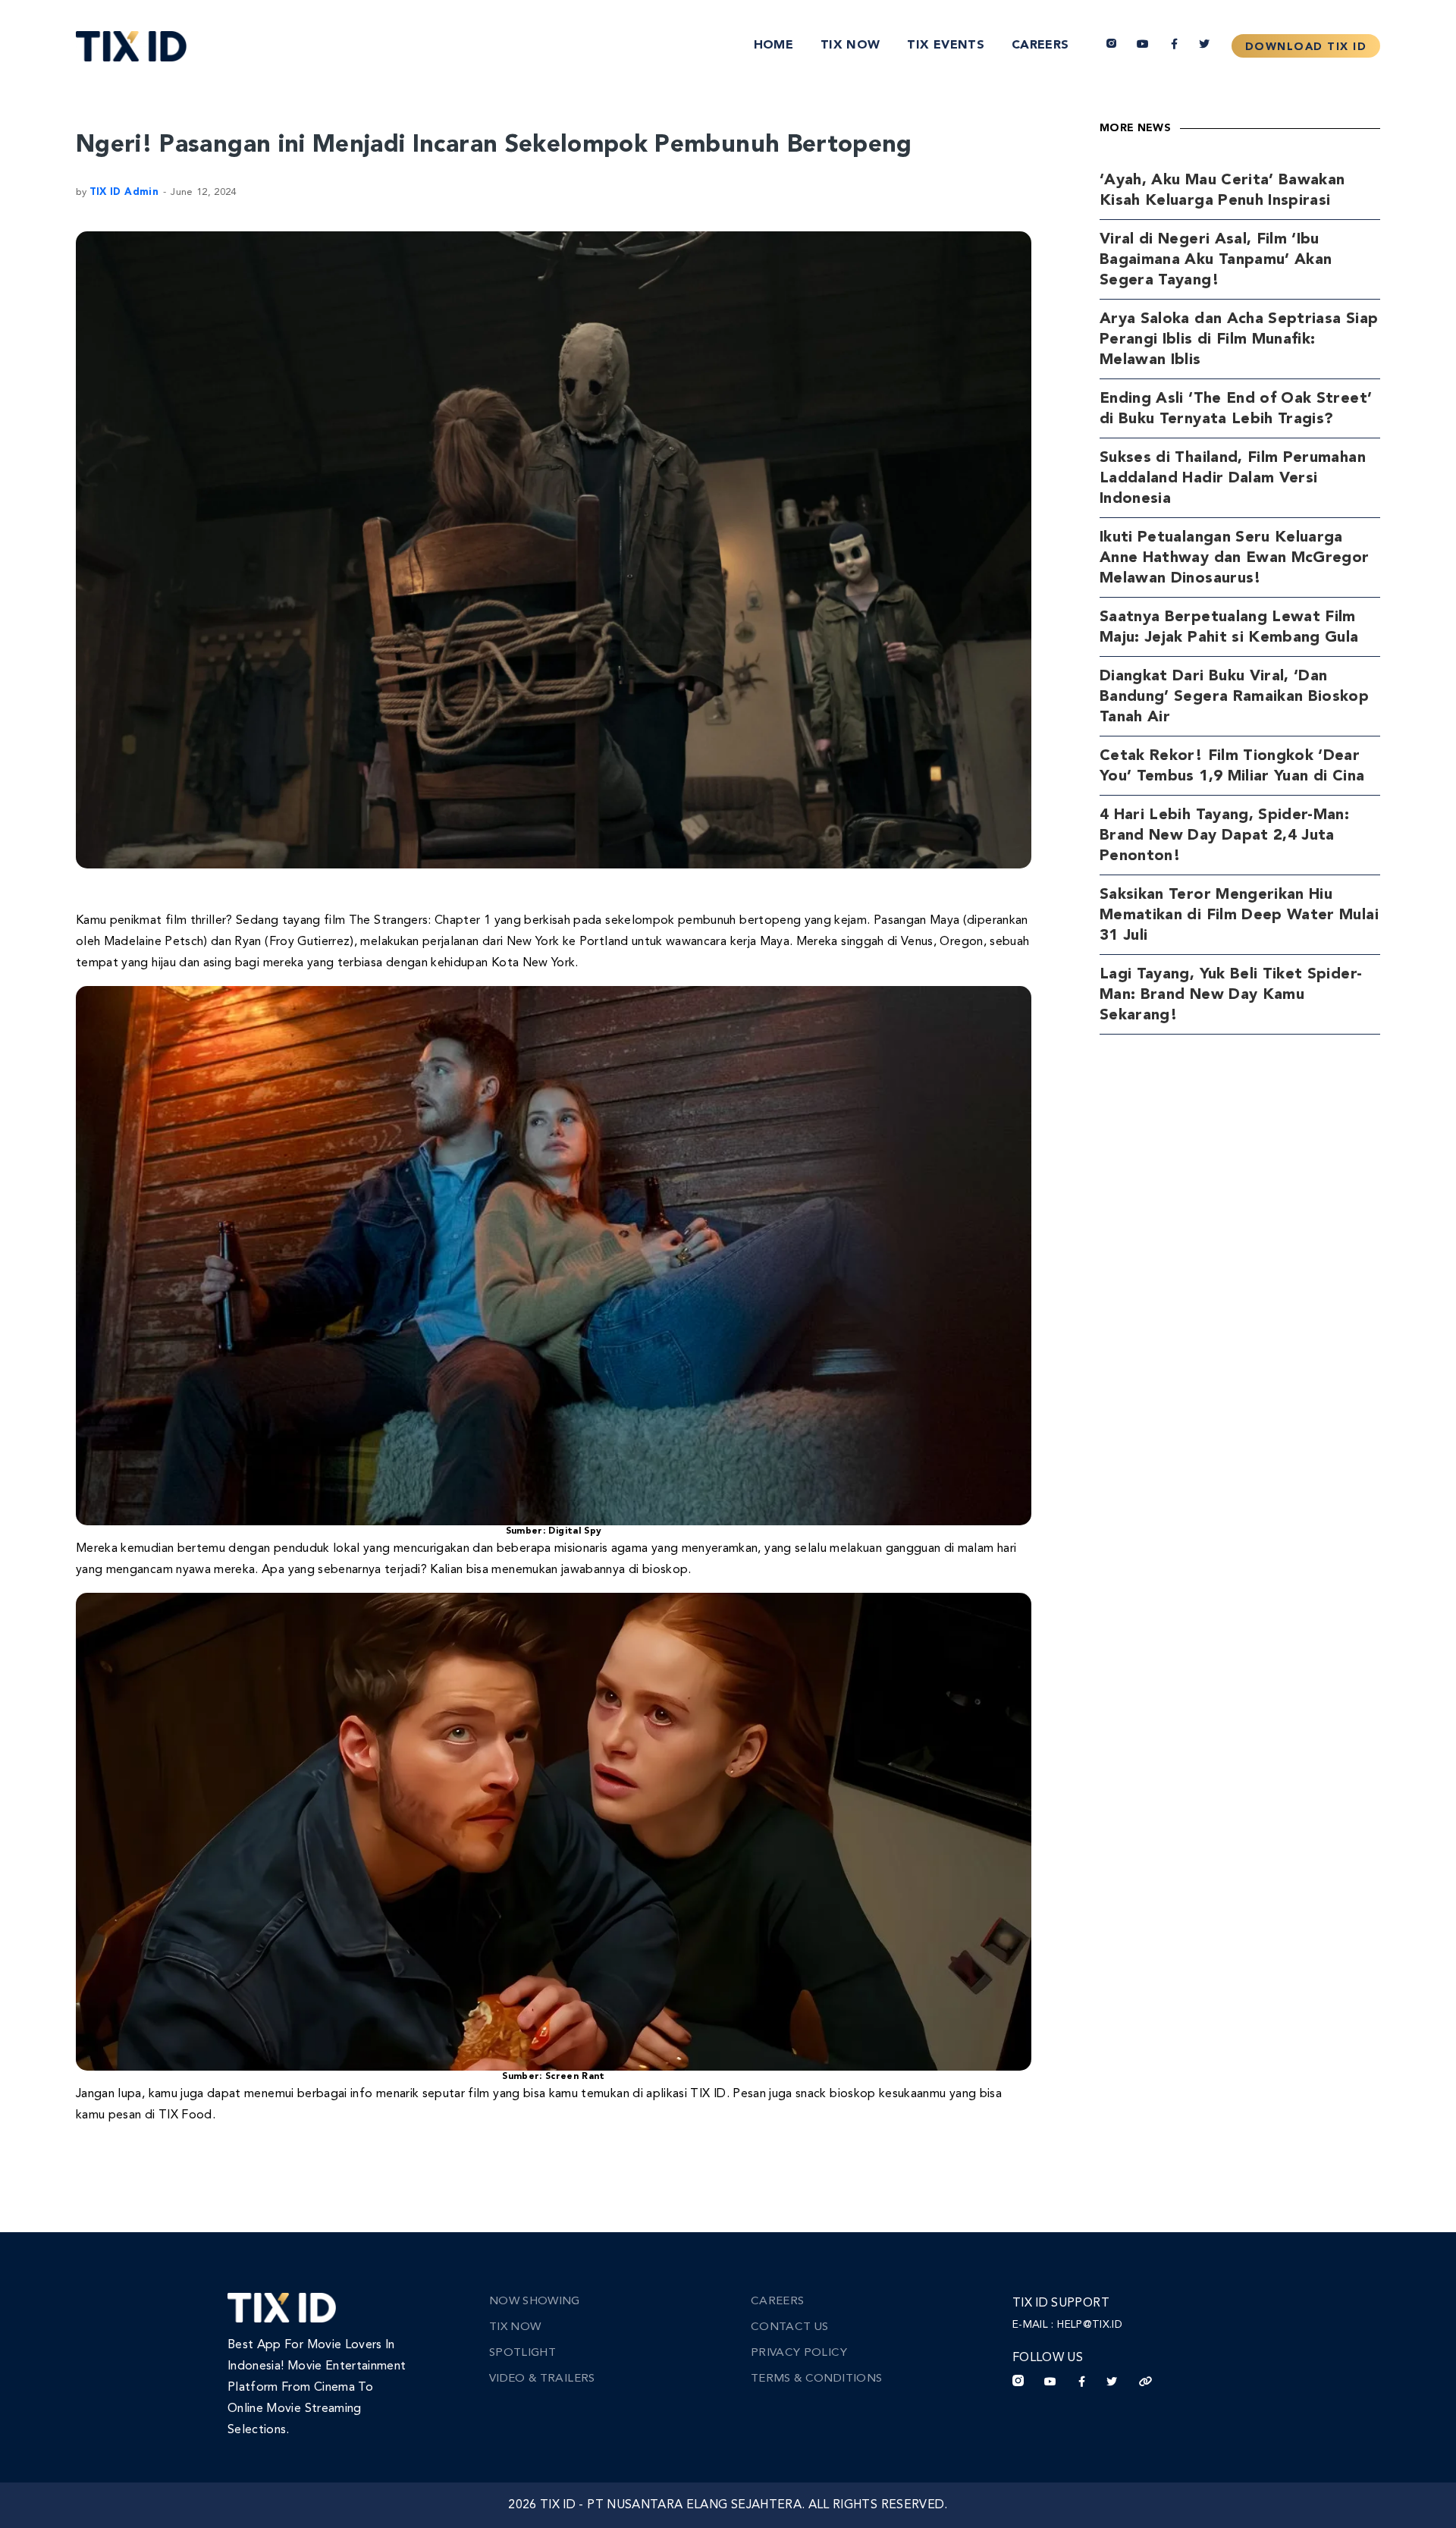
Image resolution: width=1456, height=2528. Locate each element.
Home (773, 46)
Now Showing (535, 2302)
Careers (1040, 46)
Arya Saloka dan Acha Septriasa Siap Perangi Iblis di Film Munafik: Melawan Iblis (1239, 340)
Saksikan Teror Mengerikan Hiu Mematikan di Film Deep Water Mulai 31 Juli (1239, 915)
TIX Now (850, 46)
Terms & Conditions (816, 2379)
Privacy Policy (799, 2353)
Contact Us (790, 2327)
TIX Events (946, 46)
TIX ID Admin (124, 192)
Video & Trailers (542, 2379)
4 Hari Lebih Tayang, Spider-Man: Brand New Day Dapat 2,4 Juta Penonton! (1224, 836)
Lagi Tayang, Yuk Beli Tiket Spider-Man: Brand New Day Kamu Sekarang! (1231, 995)
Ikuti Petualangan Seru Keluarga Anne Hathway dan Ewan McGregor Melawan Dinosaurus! (1235, 558)
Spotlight (522, 2353)
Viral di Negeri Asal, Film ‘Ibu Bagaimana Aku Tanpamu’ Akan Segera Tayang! (1216, 260)
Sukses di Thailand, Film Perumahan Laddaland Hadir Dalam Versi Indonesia (1233, 479)
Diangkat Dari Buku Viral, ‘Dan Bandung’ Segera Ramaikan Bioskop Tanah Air (1234, 697)
